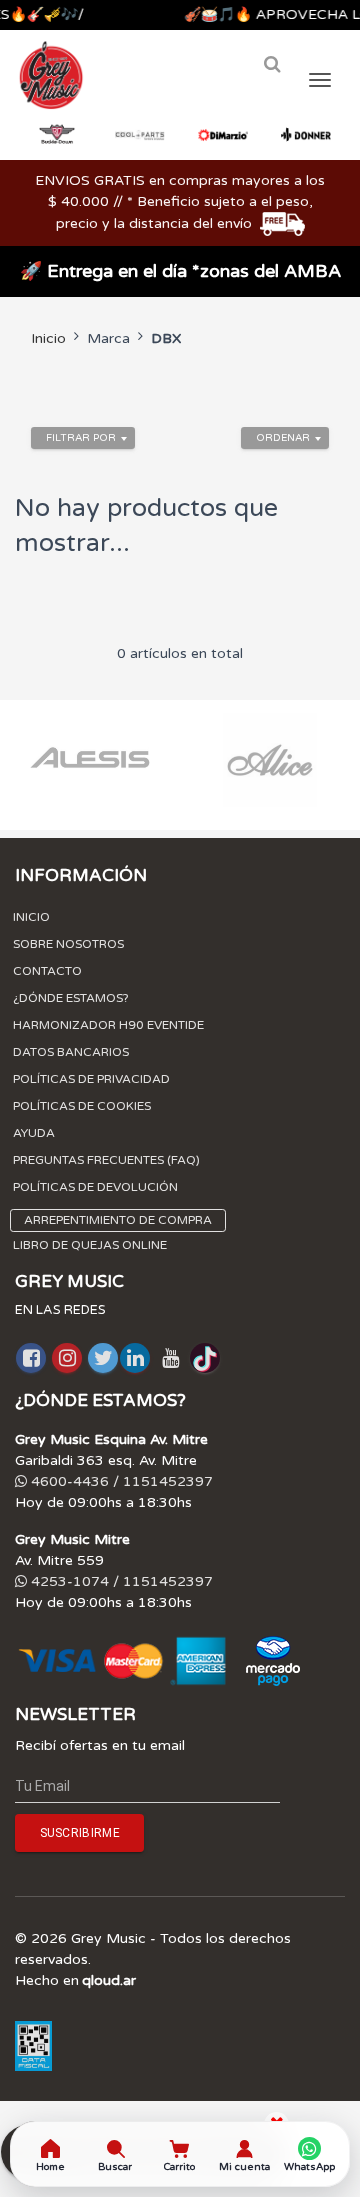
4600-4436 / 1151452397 (120, 1481)
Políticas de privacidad (91, 1079)
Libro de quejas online (90, 1245)
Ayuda (34, 1133)
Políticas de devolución (95, 1187)
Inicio (48, 338)
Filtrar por (81, 438)
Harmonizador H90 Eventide (108, 1025)
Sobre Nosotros (68, 944)
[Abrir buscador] (272, 64)
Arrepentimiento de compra (118, 1220)
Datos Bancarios (71, 1052)
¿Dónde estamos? (71, 998)
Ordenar (283, 438)
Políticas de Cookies (82, 1106)
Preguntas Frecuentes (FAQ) (106, 1160)
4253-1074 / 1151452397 (120, 1581)
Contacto (47, 971)
